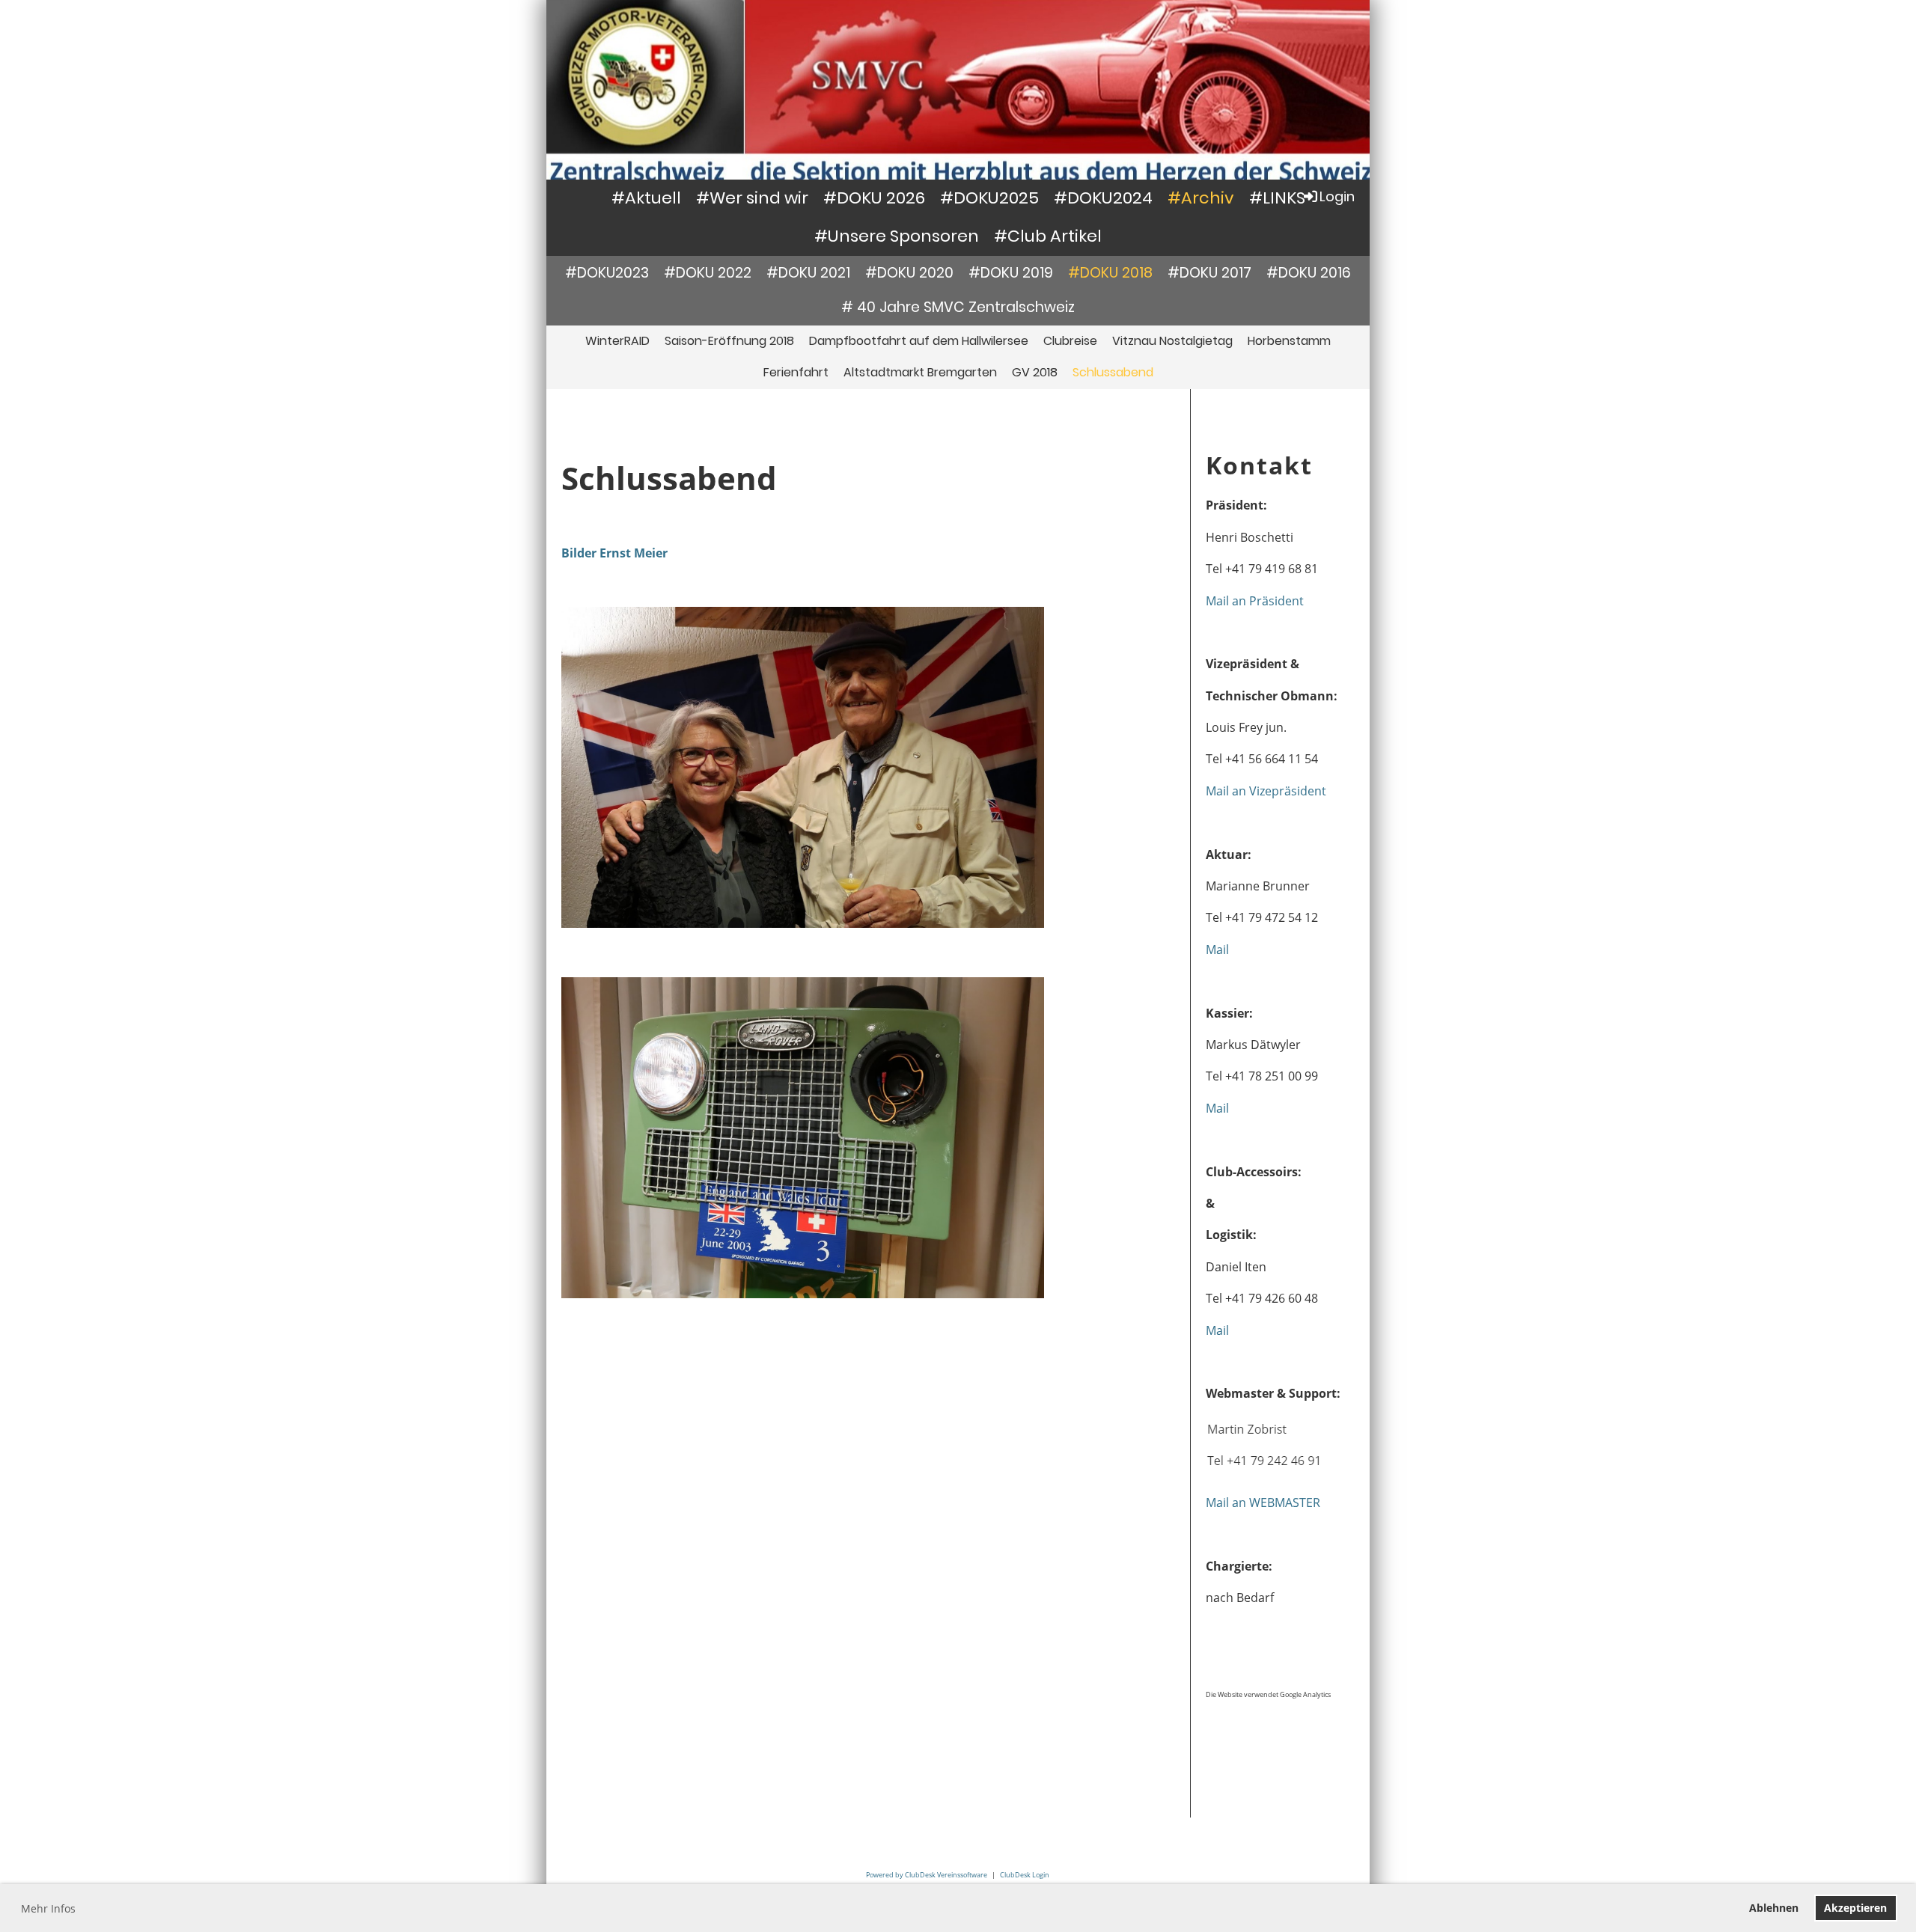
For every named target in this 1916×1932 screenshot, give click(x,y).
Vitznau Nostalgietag (1172, 341)
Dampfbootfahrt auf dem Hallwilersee (919, 341)
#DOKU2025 (989, 198)
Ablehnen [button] (1774, 1908)
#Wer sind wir (752, 198)
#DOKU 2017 (1209, 273)
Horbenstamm (1289, 341)
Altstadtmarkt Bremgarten (920, 372)
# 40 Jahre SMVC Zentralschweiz (958, 307)
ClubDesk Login (1025, 1875)
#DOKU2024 (1103, 198)
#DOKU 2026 (874, 198)
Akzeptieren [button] (1855, 1908)
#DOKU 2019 (1011, 273)
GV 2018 (1035, 372)
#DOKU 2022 (708, 273)
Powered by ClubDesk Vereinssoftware (927, 1875)
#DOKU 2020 (909, 273)
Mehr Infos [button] (48, 1908)
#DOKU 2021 (808, 273)
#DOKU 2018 (1110, 273)
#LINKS (1277, 198)
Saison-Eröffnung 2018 (729, 341)
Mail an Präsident (1255, 601)
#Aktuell (646, 198)
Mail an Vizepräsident (1266, 791)
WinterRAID (617, 341)
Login (1337, 196)
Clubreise (1070, 341)
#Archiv (1201, 198)
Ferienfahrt (796, 372)
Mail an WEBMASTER (1263, 1503)
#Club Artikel (1048, 236)
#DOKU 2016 (1309, 273)
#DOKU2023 (607, 273)
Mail (1217, 950)
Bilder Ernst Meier (614, 553)
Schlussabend (1113, 372)
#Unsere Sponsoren (897, 236)
